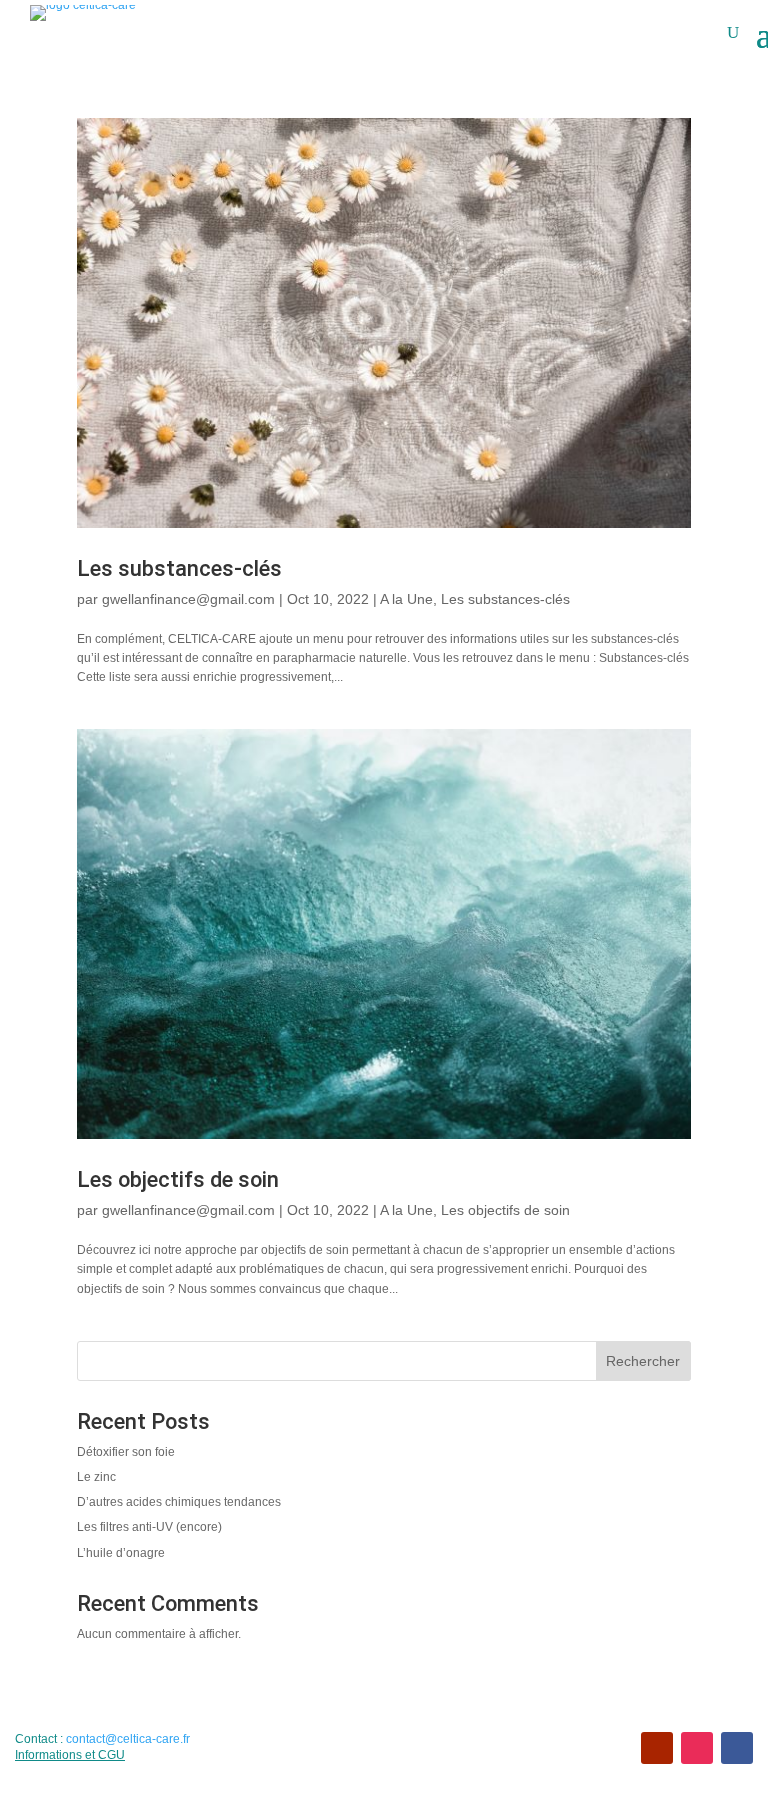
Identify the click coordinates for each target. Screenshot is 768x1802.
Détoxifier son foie (126, 1452)
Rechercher (643, 1361)
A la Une (406, 599)
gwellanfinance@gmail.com (188, 599)
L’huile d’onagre (121, 1553)
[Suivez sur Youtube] (657, 1748)
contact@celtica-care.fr (128, 1739)
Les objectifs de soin (178, 1179)
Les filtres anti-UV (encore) (149, 1527)
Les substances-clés (179, 568)
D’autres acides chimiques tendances (179, 1502)
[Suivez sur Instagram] (697, 1748)
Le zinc (96, 1477)
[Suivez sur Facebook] (737, 1748)
